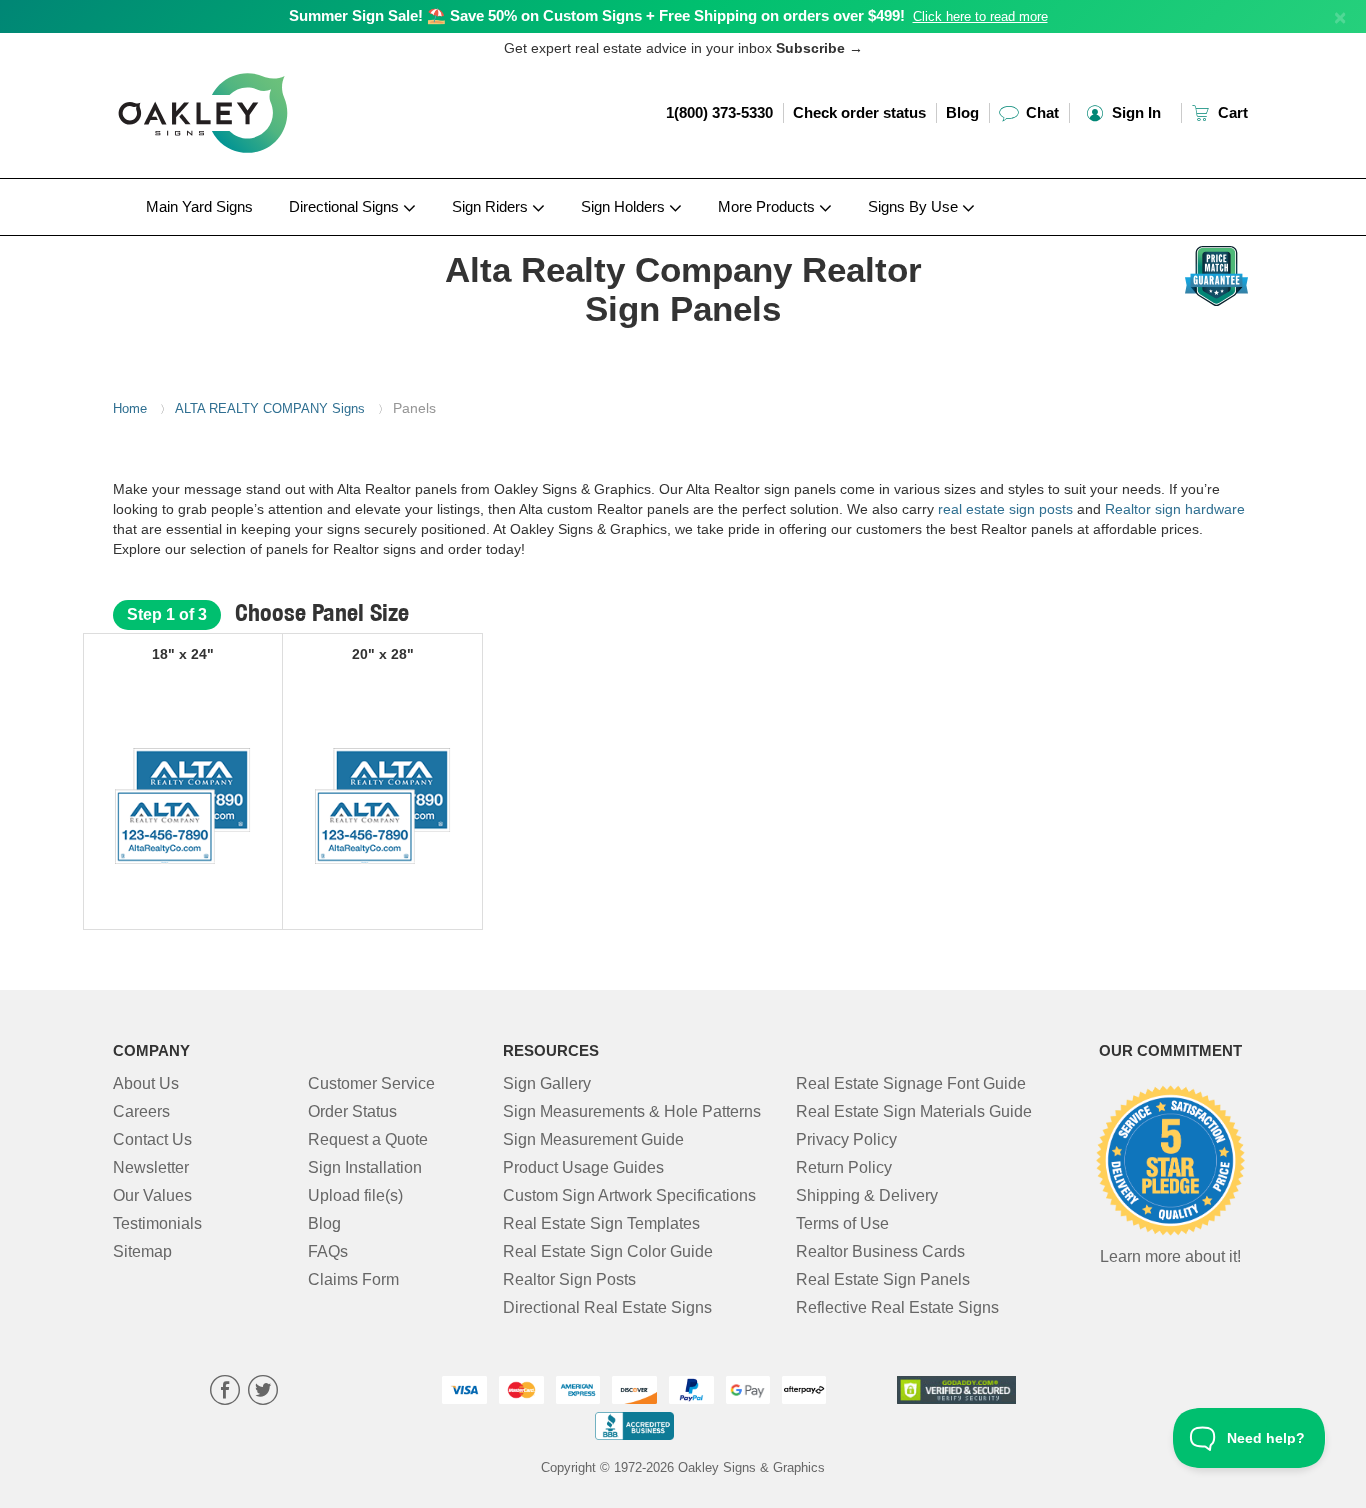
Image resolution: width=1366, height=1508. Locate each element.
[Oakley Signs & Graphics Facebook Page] (225, 1392)
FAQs (328, 1251)
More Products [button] (768, 206)
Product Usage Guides (583, 1167)
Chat (1040, 112)
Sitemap (142, 1251)
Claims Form (353, 1279)
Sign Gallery (547, 1083)
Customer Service (371, 1083)
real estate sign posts (1005, 509)
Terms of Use (842, 1223)
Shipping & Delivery (867, 1195)
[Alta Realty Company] (244, 241)
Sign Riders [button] (492, 206)
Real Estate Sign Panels (883, 1279)
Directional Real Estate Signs (607, 1307)
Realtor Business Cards (880, 1251)
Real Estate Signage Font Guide (911, 1083)
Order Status (352, 1111)
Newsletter (151, 1167)
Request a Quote (368, 1139)
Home (130, 408)
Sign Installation (365, 1167)
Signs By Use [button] (915, 206)
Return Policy (844, 1167)
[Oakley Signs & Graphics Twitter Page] (263, 1392)
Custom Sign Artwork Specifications (629, 1195)
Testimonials (157, 1223)
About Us (146, 1083)
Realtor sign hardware (1175, 509)
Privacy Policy (846, 1139)
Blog (962, 112)
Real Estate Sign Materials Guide (914, 1111)
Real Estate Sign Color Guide (608, 1251)
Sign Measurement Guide (593, 1139)
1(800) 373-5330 (719, 112)
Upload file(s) (355, 1195)
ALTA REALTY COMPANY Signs (270, 408)
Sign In (1134, 112)
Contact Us (152, 1139)
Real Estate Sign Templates (601, 1223)
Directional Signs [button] (346, 206)
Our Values (152, 1195)
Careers (141, 1111)
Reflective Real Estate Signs (897, 1307)
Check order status (859, 112)
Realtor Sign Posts (569, 1279)
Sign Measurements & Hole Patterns (632, 1111)
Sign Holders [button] (625, 206)
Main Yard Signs (199, 206)
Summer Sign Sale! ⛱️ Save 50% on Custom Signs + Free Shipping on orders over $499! (597, 15)
